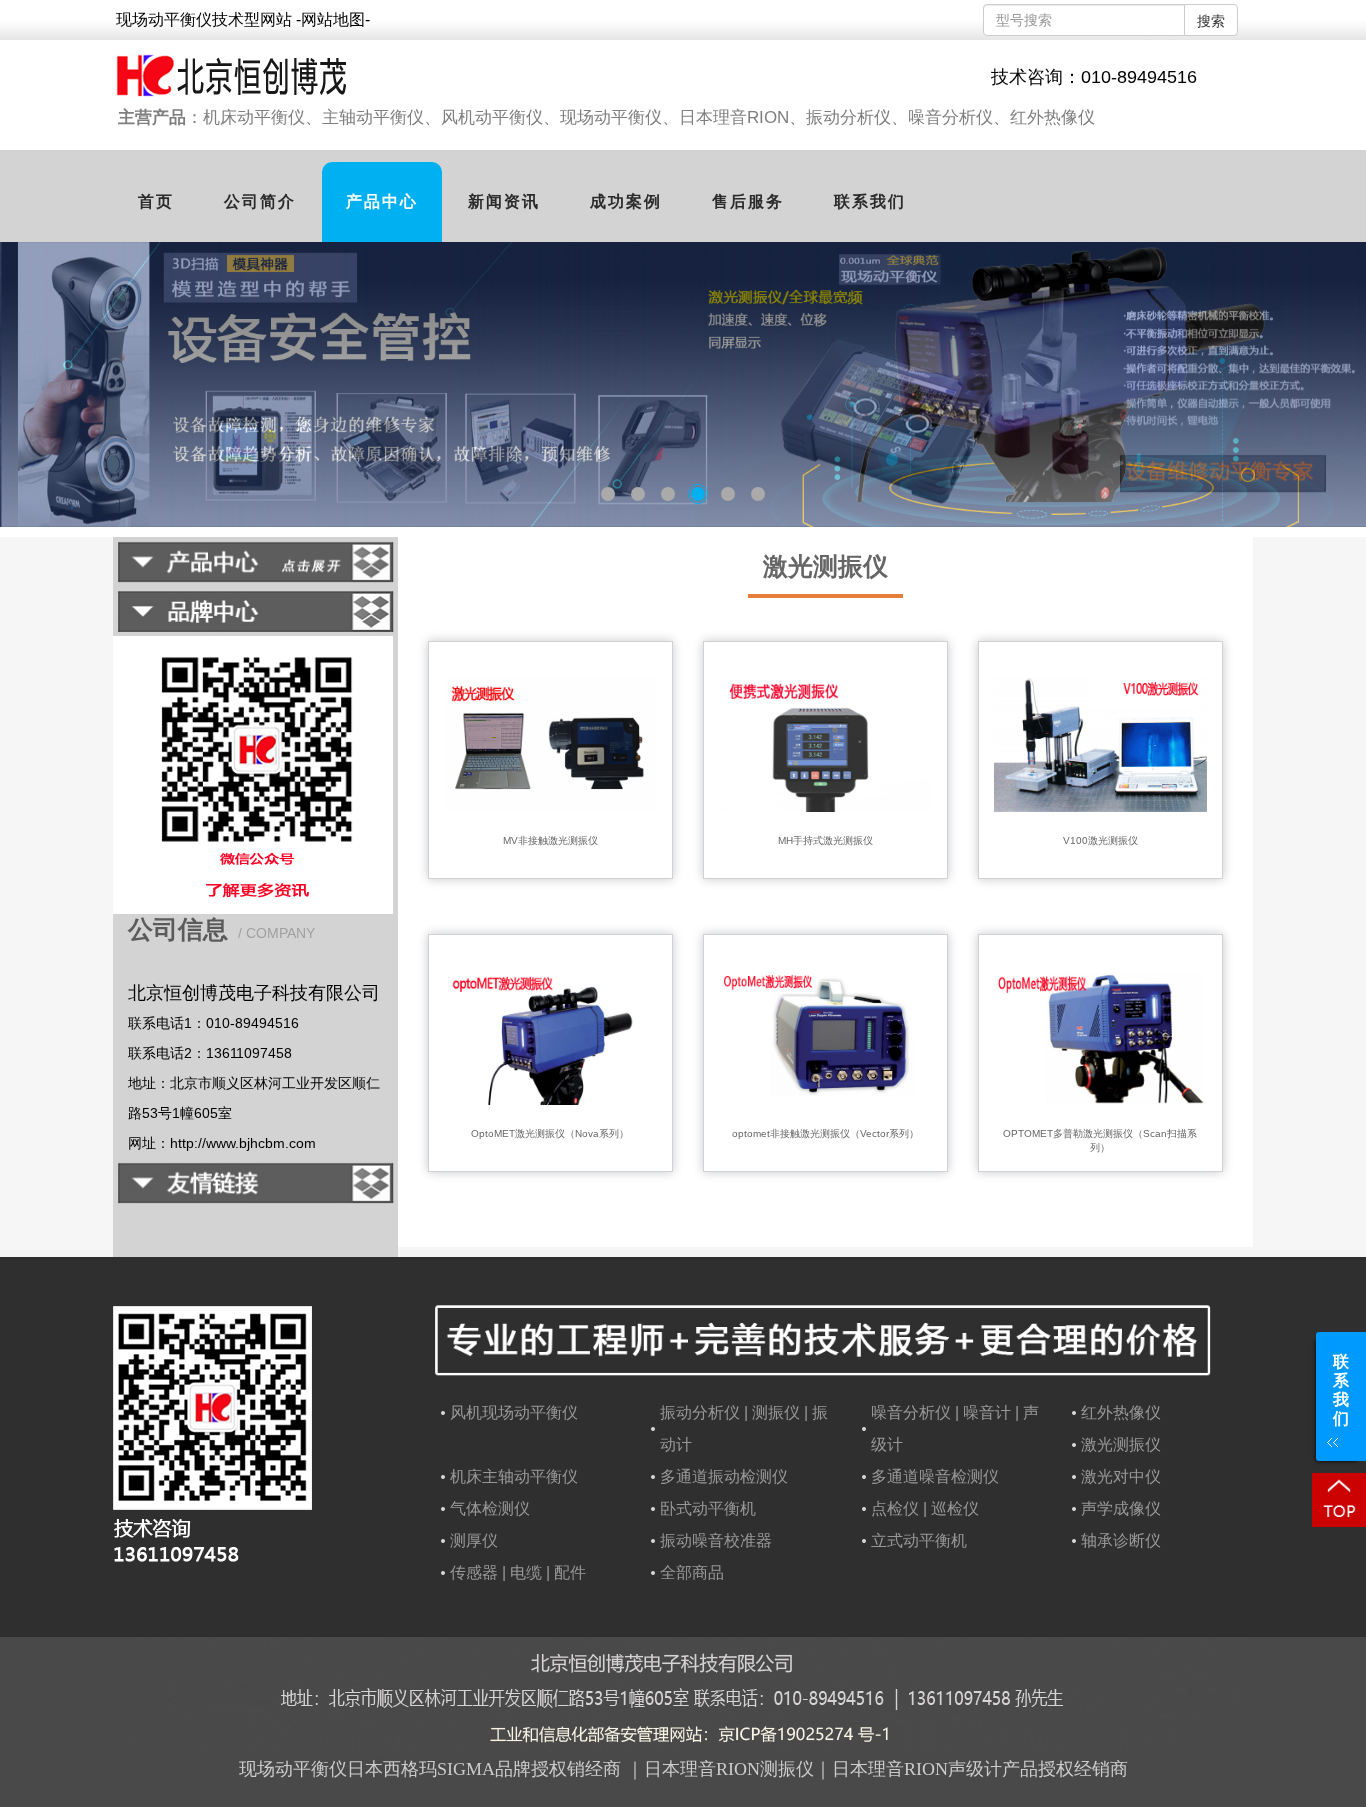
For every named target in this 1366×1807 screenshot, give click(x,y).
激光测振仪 (825, 566)
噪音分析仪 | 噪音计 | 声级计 (955, 1428)
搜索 (1211, 21)
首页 (156, 201)
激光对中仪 (1121, 1476)
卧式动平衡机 (708, 1508)
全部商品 (692, 1572)
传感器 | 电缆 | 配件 (518, 1572)
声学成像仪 (1121, 1508)
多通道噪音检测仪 (935, 1476)
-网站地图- (333, 19)
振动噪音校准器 (716, 1540)
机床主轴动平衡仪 (514, 1476)
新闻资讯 (504, 201)
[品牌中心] (255, 625)
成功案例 (626, 201)
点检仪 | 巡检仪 (925, 1508)
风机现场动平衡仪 (514, 1412)
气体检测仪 (490, 1508)
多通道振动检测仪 (724, 1476)
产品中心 (382, 201)
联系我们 (870, 201)
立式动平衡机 (919, 1540)
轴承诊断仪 (1121, 1540)
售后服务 (748, 201)
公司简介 (260, 201)
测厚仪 (474, 1540)
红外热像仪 (1121, 1412)
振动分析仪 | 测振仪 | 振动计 (744, 1428)
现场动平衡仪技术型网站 (206, 19)
